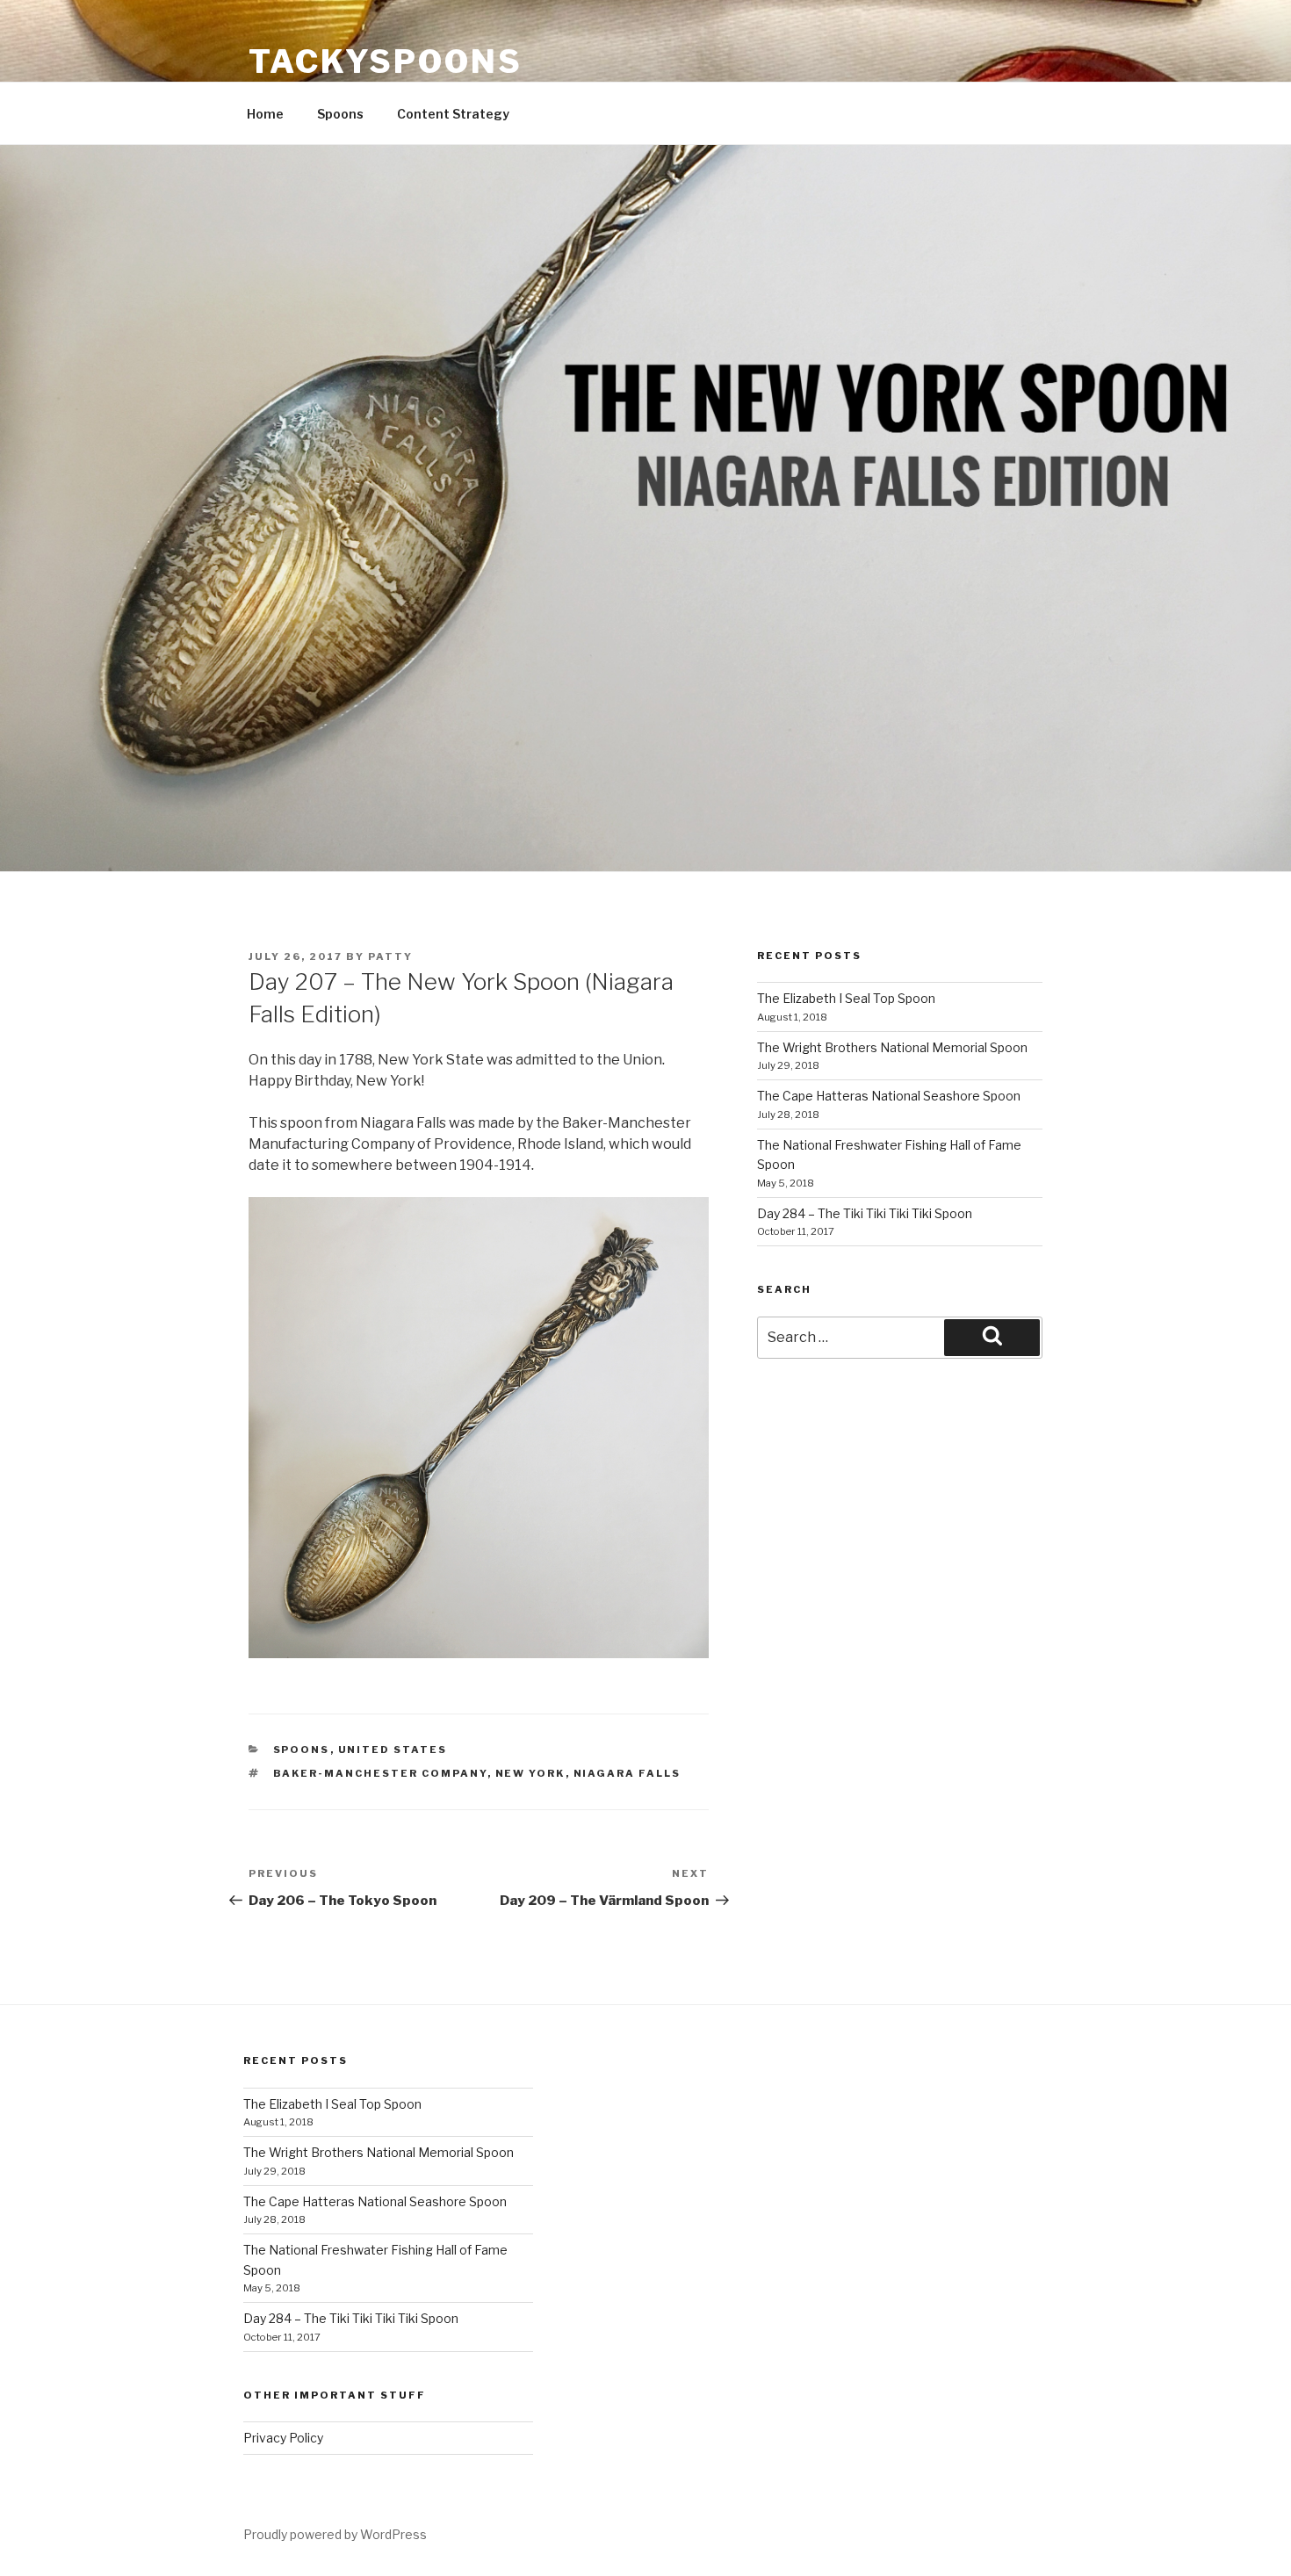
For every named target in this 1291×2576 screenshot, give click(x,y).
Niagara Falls (627, 1773)
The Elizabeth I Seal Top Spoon (846, 998)
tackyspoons (386, 61)
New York (530, 1773)
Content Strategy (453, 114)
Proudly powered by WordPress (335, 2534)
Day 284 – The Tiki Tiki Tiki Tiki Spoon (865, 1213)
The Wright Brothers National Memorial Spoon (892, 1047)
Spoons (340, 114)
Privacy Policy (283, 2438)
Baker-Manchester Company (380, 1773)
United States (393, 1750)
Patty (390, 956)
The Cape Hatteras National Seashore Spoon (889, 1096)
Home (265, 114)
